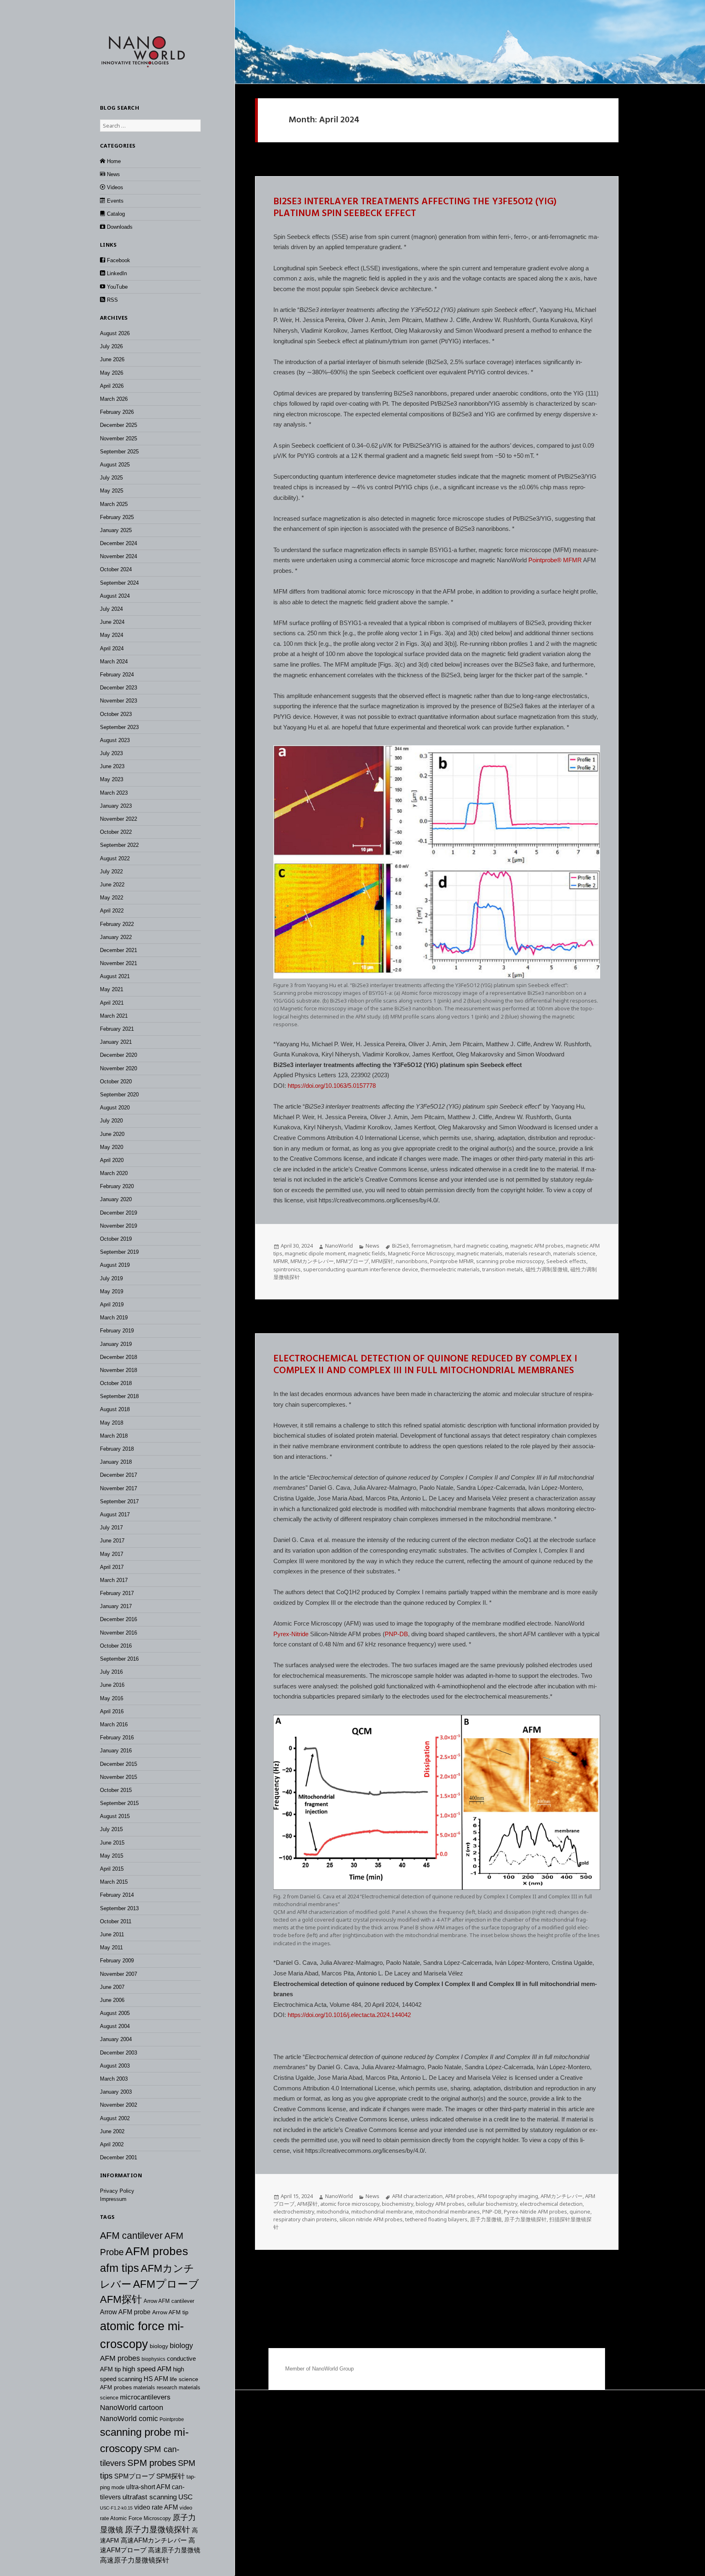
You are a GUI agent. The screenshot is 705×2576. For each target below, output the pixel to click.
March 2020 (114, 1173)
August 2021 (115, 976)
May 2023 (112, 779)
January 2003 (116, 2092)
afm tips (120, 2268)
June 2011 (112, 1934)
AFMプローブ (166, 2284)
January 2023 (116, 806)
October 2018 (116, 1383)
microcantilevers (145, 2397)
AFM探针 (121, 2299)
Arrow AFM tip (170, 2312)
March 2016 (114, 1724)
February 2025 (117, 517)
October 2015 (116, 1790)
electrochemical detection (551, 2204)
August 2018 (115, 1409)
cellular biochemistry (492, 2204)
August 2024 (115, 596)
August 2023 (115, 740)
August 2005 (115, 2013)
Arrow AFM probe (125, 2312)
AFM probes (157, 2251)
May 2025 (112, 491)
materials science (574, 1253)
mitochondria (333, 2211)
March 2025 (114, 504)
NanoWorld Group (333, 2369)
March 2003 (114, 2079)
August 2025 (115, 465)
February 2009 (117, 1961)
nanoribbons (412, 1261)
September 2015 (119, 1803)
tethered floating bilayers (436, 2219)
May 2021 (112, 989)
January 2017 (116, 1606)
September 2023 (119, 727)
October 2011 (116, 1921)
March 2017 (114, 1580)
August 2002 (115, 2118)
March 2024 (114, 662)
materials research (155, 2387)
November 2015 (119, 1777)
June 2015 (112, 1843)
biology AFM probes (440, 2204)
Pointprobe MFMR (452, 1261)
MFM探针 (382, 1261)
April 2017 (112, 1567)
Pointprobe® (545, 560)
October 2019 (116, 1239)
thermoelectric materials (450, 1269)
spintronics (287, 1269)
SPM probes (152, 2463)
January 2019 (116, 1344)
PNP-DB (396, 1634)
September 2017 (119, 1501)
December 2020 (119, 1055)
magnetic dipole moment (315, 1253)
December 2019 (119, 1213)
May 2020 (112, 1147)
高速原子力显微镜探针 (135, 2560)
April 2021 (112, 1003)
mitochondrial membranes (448, 2211)
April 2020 (112, 1160)
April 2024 (112, 648)
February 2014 (117, 1895)
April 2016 (112, 1711)
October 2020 (116, 1081)
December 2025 (119, 425)
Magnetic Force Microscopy (421, 1253)
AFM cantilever (131, 2236)
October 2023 (116, 714)
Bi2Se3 (400, 1246)
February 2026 (117, 412)
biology (159, 2346)
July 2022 (111, 872)
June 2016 (112, 1685)
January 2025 (116, 530)
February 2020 (117, 1186)
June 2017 (112, 1541)
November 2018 (119, 1370)
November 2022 (119, 819)
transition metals (503, 1269)
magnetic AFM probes (537, 1246)
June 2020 (112, 1134)
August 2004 (115, 2026)
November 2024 (119, 556)
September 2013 (119, 1908)
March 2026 (114, 399)
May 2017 (112, 1554)
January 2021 (116, 1042)
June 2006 (112, 2000)
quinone (580, 2211)
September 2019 (119, 1252)
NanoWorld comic (129, 2419)
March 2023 (114, 793)
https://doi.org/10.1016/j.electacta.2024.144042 (349, 2015)
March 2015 (114, 1882)
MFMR (572, 560)
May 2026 (112, 373)
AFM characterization (417, 2196)
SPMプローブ (134, 2476)
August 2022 (115, 858)
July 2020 (111, 1121)
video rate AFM (156, 2507)
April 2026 (112, 386)
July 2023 (111, 753)
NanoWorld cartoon (132, 2408)
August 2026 (115, 333)
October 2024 (116, 569)
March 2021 (114, 1016)
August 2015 (115, 1816)
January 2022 (116, 937)
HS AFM (156, 2379)
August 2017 (115, 1514)
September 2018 (119, 1396)
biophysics (153, 2359)
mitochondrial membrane (382, 2211)
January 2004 (116, 2039)
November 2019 (119, 1226)
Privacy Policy (117, 2191)
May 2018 (112, 1423)
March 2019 (114, 1318)
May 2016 (112, 1698)
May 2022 (112, 898)
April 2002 (112, 2144)
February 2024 (117, 675)
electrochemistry (294, 2211)
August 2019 (115, 1265)
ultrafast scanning (150, 2497)
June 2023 (112, 766)
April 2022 (112, 911)
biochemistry (398, 2204)
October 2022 (116, 832)
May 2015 (112, 1856)
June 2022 (112, 885)
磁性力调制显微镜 (547, 1269)
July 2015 (111, 1829)
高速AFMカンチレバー (154, 2540)
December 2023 (119, 688)
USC (185, 2497)
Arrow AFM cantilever (169, 2301)
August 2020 (115, 1108)
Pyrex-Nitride (291, 1634)
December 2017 (119, 1475)
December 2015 (119, 1764)
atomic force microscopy (350, 2204)
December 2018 (119, 1357)
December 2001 (119, 2157)
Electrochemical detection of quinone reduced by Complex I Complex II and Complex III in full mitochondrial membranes (425, 1365)
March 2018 (114, 1436)
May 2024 (112, 635)
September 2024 (119, 583)
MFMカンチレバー (312, 1261)
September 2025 (119, 452)
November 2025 (119, 439)
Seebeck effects (566, 1261)
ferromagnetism (431, 1246)
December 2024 (119, 543)
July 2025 (111, 478)
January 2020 (116, 1199)
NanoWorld (339, 1246)
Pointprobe (172, 2419)
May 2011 (111, 1947)
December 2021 (119, 950)
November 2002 (119, 2105)
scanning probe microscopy (510, 1261)
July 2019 (111, 1278)
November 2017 (119, 1488)
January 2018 (116, 1462)
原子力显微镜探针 (157, 2530)
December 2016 (119, 1619)
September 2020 (119, 1095)
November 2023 (119, 701)
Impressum (113, 2199)
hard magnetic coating (481, 1246)
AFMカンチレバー (562, 2196)
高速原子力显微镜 (174, 2550)
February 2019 (117, 1331)
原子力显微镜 (486, 2219)
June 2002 (112, 2131)
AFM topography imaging (508, 2196)
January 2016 (116, 1751)
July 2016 (111, 1672)
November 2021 (119, 963)
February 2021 (117, 1029)
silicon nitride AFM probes (371, 2219)
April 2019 (112, 1305)
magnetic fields (367, 1253)
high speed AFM (147, 2369)
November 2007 (119, 1974)
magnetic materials (480, 1253)
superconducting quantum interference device (361, 1269)
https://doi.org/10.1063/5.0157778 (332, 1086)
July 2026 (111, 346)
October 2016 (116, 1646)
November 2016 (119, 1633)
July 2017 (111, 1528)
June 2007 (112, 1987)
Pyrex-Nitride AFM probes (535, 2211)
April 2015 (112, 1869)
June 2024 (112, 622)
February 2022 (117, 924)
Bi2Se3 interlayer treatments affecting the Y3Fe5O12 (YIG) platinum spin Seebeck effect (415, 208)
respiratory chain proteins (305, 2219)
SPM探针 (171, 2476)
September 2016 (119, 1659)
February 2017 (117, 1593)
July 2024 (111, 609)
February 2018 (117, 1449)
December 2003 (119, 2053)
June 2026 (112, 359)
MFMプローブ (352, 1261)
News (372, 1246)
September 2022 (119, 845)
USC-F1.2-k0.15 (116, 2508)
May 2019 (112, 1291)
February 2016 (117, 1738)
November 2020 (119, 1068)
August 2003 (115, 2066)
